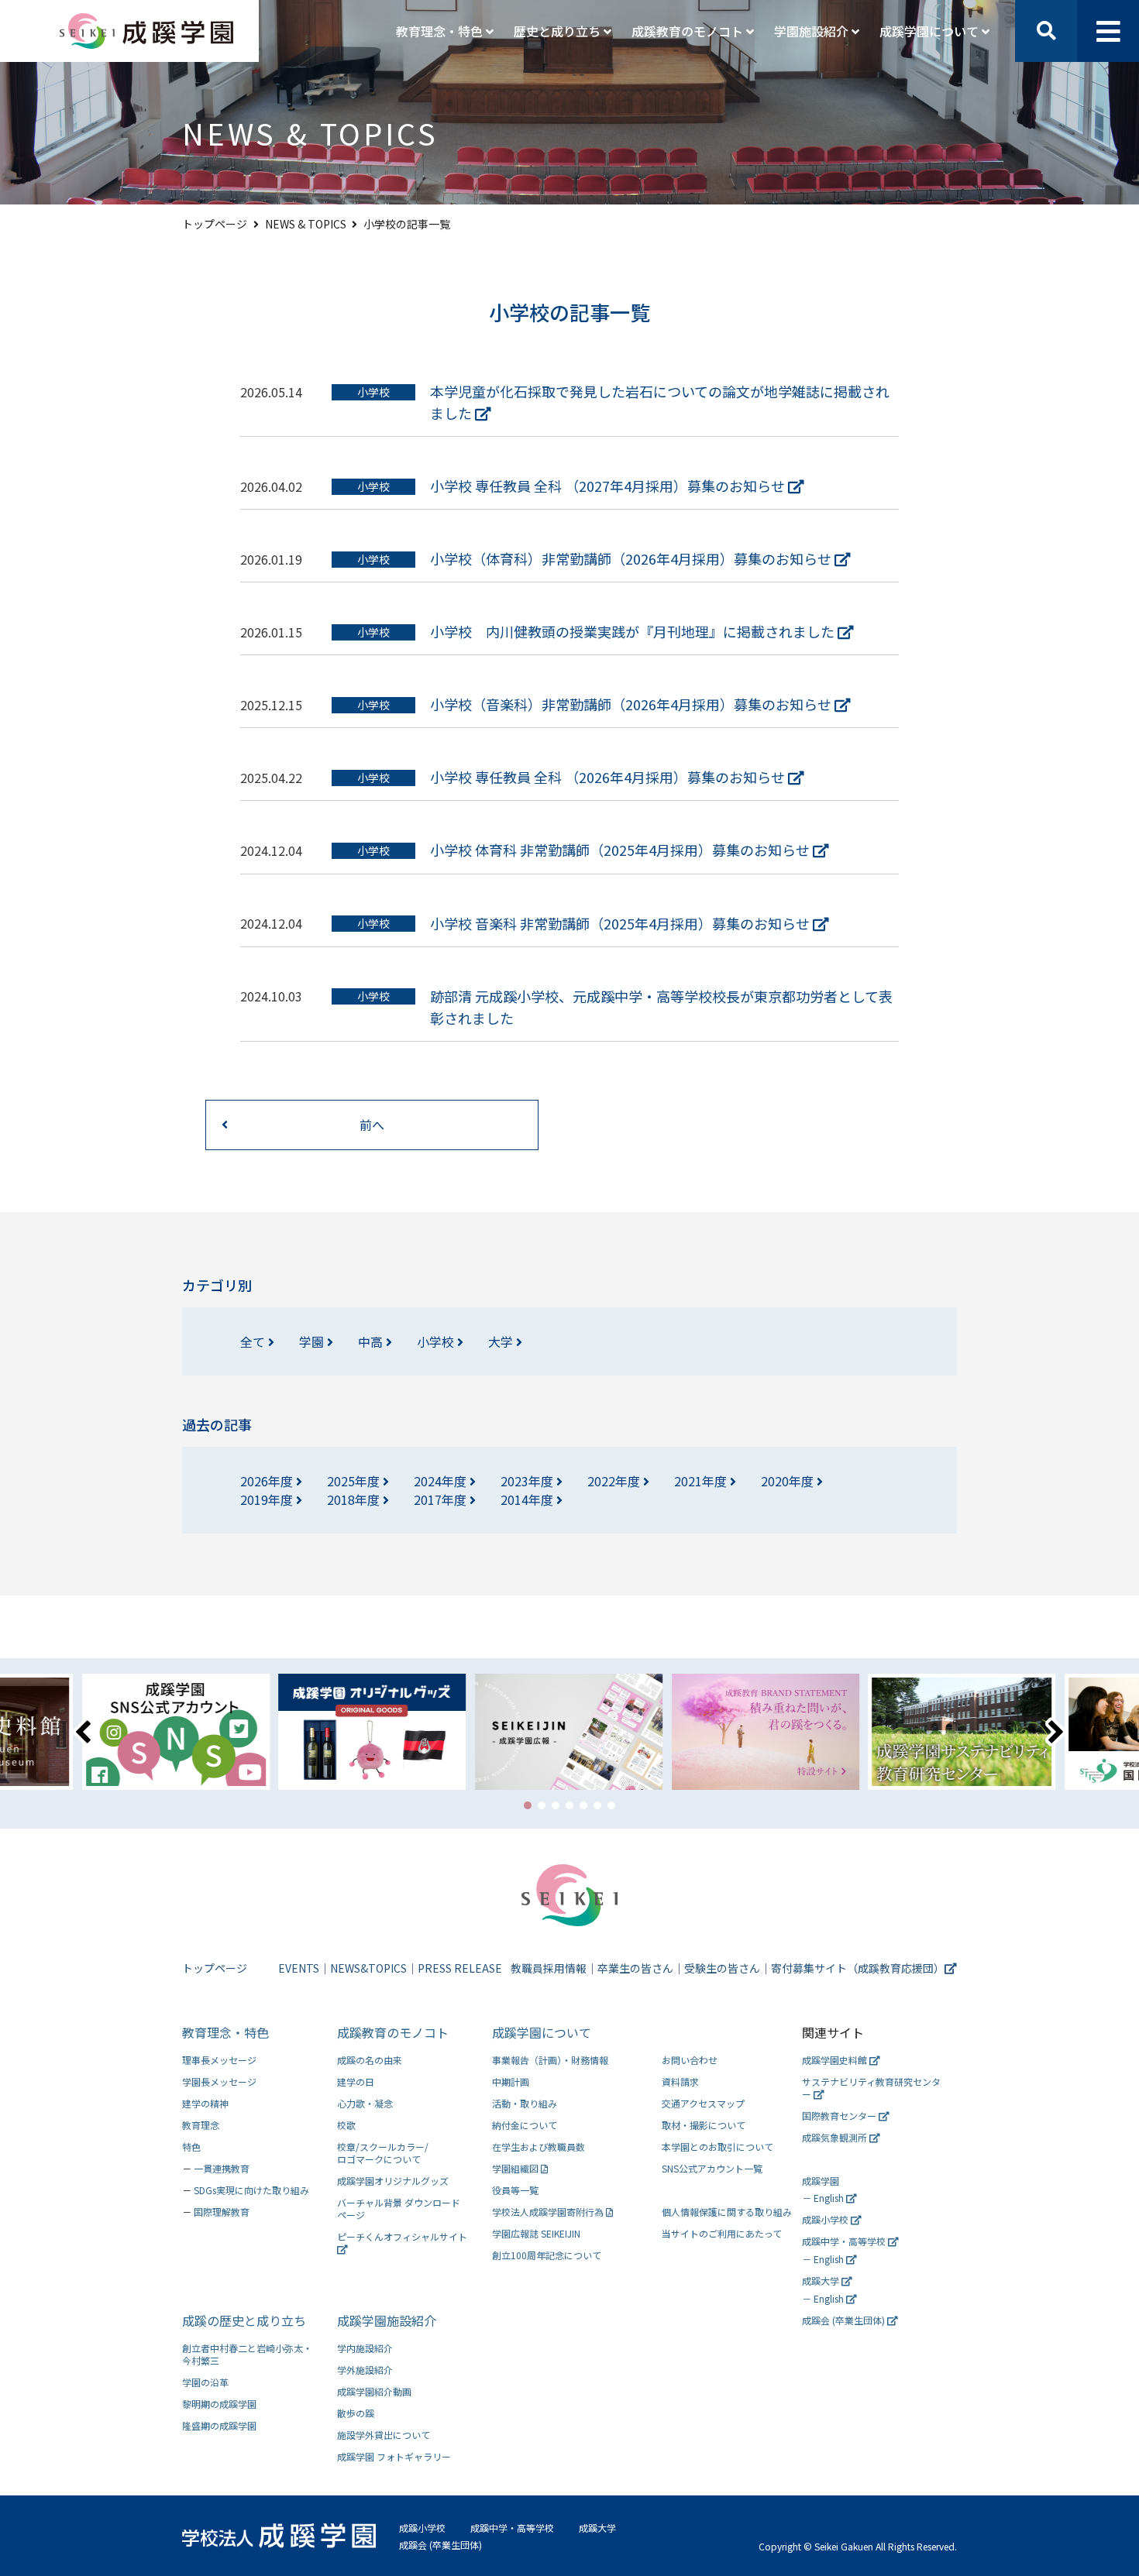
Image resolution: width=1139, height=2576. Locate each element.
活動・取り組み (525, 2103)
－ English (824, 2198)
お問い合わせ (690, 2060)
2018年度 (355, 1499)
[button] (528, 1805)
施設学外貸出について (384, 2435)
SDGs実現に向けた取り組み (251, 2190)
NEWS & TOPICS (306, 224)
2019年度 (268, 1499)
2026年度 (268, 1481)
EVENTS (299, 1968)
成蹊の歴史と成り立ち (244, 2320)
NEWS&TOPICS (368, 1968)
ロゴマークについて (383, 2153)
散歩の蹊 (356, 2413)
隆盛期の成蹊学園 (219, 2425)
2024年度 (442, 1481)
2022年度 (615, 1481)
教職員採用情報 (549, 1968)
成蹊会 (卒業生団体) (845, 2320)
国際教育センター (840, 2116)
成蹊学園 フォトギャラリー (394, 2456)
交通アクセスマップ (703, 2103)
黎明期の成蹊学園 (219, 2404)
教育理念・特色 (225, 2032)
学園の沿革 (205, 2382)
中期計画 (511, 2081)
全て (254, 1341)
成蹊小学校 (826, 2219)
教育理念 (201, 2125)
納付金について (525, 2125)
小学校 (437, 1341)
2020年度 (789, 1481)
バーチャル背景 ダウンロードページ (399, 2208)
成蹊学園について (542, 2032)
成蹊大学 (822, 2281)
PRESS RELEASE (460, 1968)
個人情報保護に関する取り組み (727, 2212)
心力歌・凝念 (365, 2103)
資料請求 (680, 2081)
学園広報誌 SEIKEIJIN (536, 2233)
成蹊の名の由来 (370, 2060)
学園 (313, 1341)
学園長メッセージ (219, 2081)
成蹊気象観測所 (836, 2137)
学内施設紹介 (365, 2348)
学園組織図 (516, 2168)
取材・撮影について (704, 2125)
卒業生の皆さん (635, 1968)
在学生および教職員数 (539, 2147)
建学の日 (356, 2081)
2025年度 (355, 1481)
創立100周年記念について (547, 2255)
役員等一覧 (515, 2190)
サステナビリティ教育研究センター (871, 2088)
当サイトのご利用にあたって (722, 2233)
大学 (502, 1341)
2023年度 (528, 1481)
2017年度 (442, 1499)
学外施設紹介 (365, 2370)
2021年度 (702, 1481)
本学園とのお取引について (717, 2147)
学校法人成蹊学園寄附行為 (549, 2212)
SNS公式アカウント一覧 (712, 2168)
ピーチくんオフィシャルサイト (402, 2236)
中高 (372, 1341)
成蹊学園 (821, 2181)
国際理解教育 (222, 2212)
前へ (372, 1125)
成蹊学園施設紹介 (387, 2320)
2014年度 (528, 1499)
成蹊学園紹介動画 (374, 2391)
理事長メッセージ (219, 2060)
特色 (191, 2147)
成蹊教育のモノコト (393, 2032)
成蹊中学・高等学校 (845, 2241)
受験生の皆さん (722, 1968)
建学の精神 (205, 2103)
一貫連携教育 (222, 2168)
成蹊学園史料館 (836, 2060)
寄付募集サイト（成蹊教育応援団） (858, 1968)
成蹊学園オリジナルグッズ (393, 2181)
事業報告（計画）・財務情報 (550, 2060)
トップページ (215, 224)
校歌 (346, 2125)
